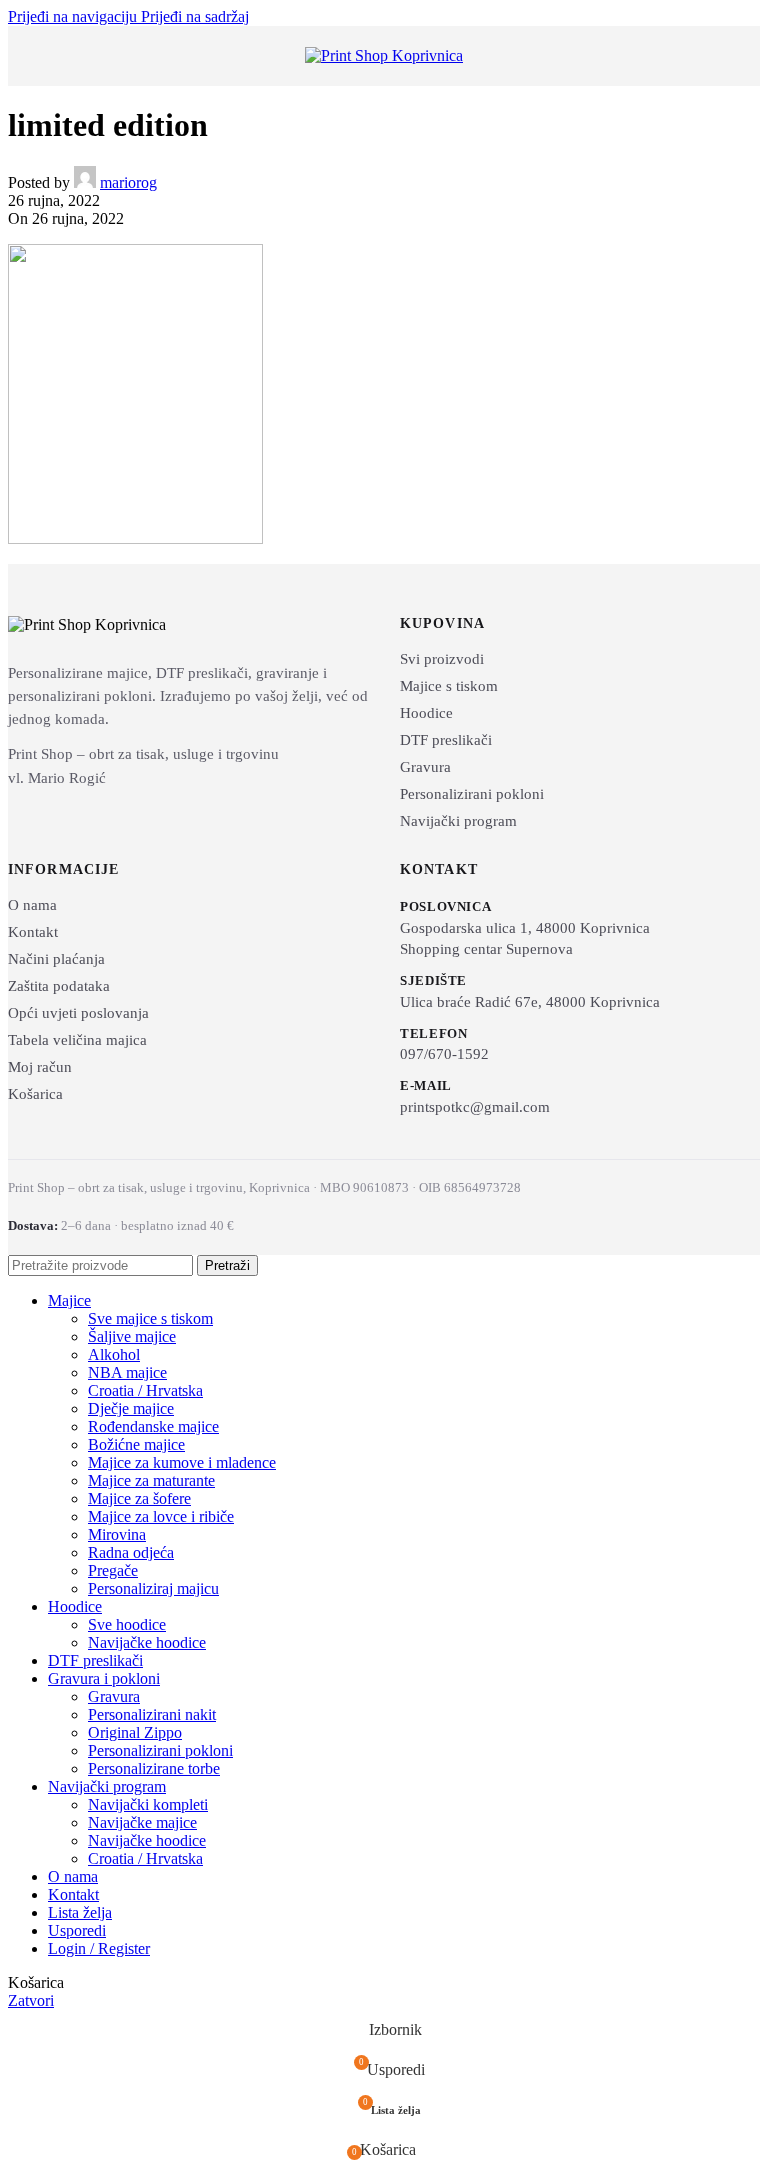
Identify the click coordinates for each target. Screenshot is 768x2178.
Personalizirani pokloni (472, 794)
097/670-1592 (444, 1054)
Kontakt (33, 932)
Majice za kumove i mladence (182, 1462)
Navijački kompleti (148, 1804)
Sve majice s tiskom (150, 1318)
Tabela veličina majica (77, 1040)
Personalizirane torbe (154, 1768)
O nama (32, 905)
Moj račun (40, 1067)
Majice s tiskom (449, 686)
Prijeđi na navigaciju (74, 16)
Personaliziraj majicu (153, 1588)
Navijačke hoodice (147, 1642)
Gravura (425, 767)
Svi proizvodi (442, 659)
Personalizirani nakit (152, 1714)
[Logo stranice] (384, 55)
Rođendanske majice (153, 1426)
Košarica (35, 1094)
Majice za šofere (139, 1498)
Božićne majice (136, 1444)
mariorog (128, 182)
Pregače (113, 1570)
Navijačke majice (142, 1822)
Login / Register (99, 1948)
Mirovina (117, 1534)
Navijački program (458, 821)
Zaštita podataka (59, 986)
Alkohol (114, 1354)
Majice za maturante (151, 1480)
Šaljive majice (132, 1336)
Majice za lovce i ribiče (161, 1516)
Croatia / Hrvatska (145, 1390)
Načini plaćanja (56, 959)
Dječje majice (131, 1408)
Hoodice (426, 713)
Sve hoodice (127, 1624)
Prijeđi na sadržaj (195, 16)
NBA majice (127, 1372)
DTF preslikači (446, 740)
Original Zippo (135, 1732)
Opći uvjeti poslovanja (78, 1013)
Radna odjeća (131, 1552)
